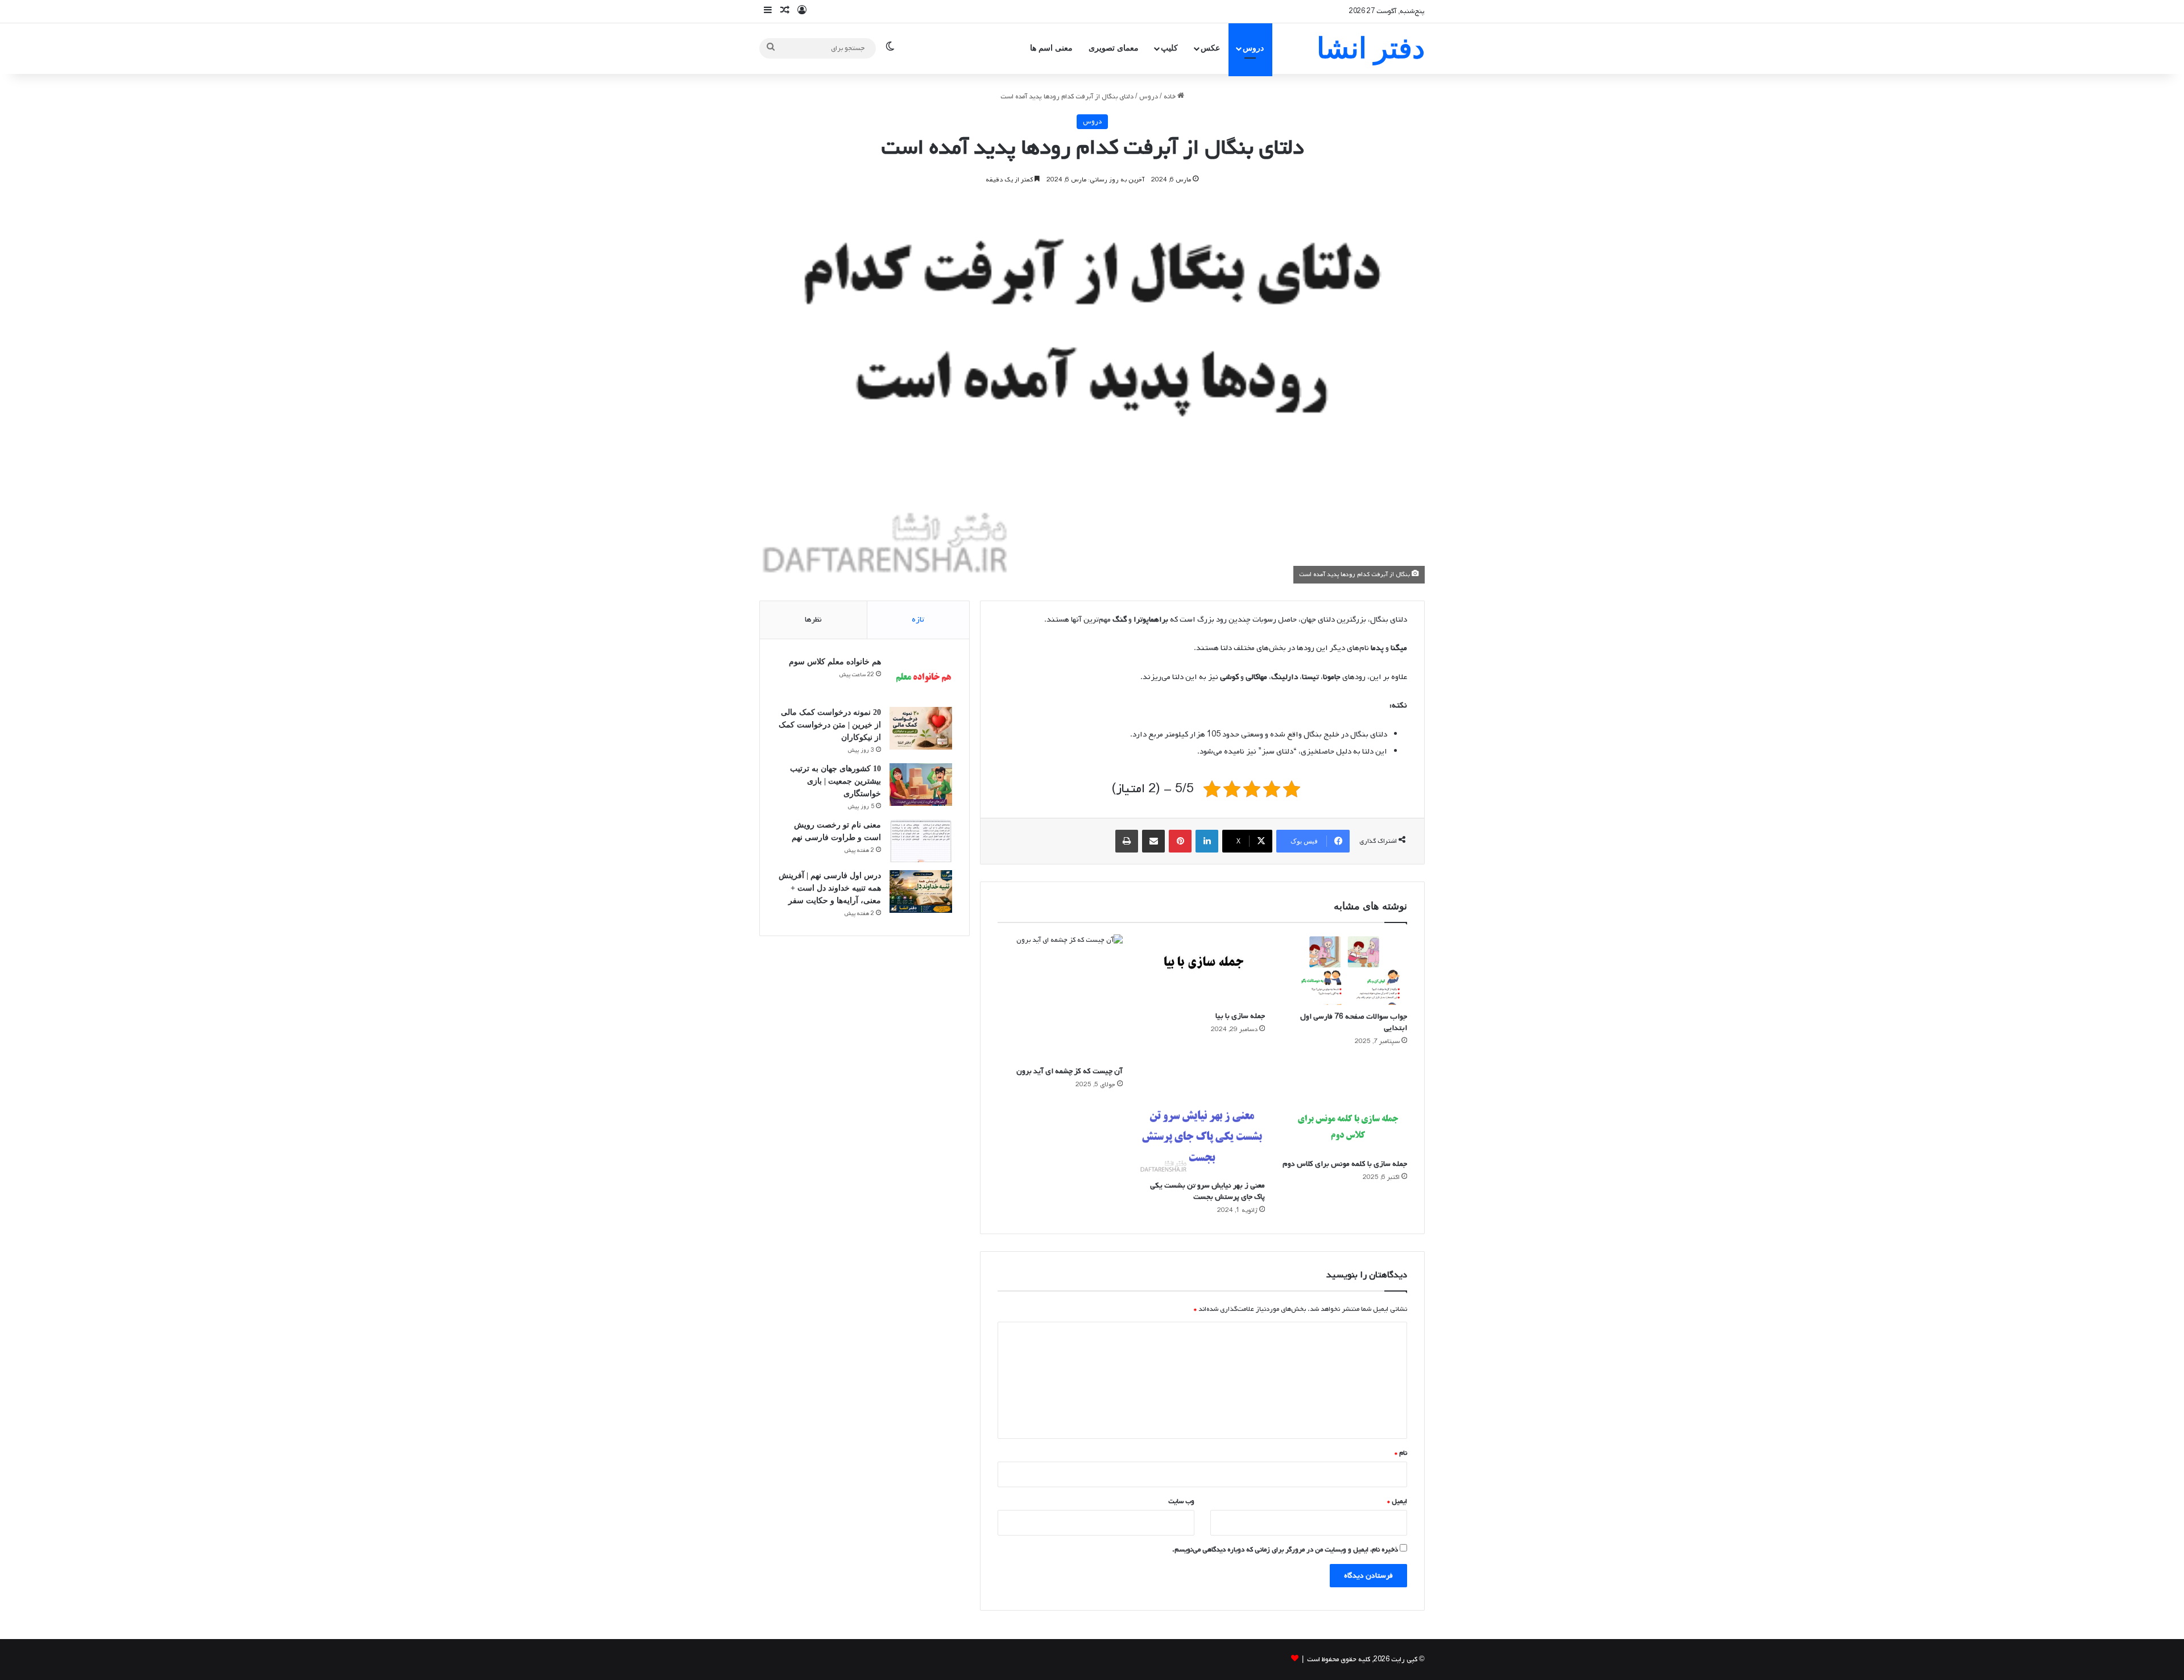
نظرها (813, 620)
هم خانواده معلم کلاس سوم (835, 662)
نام (1401, 1453)
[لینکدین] (1207, 841)
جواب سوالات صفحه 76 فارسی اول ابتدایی (1354, 1022)
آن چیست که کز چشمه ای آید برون (1070, 1071)
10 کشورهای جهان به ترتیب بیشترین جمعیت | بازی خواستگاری (835, 781)
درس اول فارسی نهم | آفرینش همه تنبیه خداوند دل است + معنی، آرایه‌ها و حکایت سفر (830, 888)
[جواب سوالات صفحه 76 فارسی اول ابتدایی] (1345, 970)
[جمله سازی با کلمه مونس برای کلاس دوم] (1345, 1127)
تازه (918, 620)
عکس (1210, 48)
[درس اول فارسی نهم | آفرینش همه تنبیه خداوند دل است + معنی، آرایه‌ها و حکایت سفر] (921, 891)
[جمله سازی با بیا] (1202, 970)
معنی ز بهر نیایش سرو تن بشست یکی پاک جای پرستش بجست (1207, 1191)
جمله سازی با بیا (1240, 1016)
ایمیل (1397, 1501)
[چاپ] (1127, 841)
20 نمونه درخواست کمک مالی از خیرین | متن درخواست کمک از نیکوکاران (830, 725)
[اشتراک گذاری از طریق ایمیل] (1153, 841)
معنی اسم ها (1051, 48)
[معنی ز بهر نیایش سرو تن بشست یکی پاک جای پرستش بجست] (1202, 1138)
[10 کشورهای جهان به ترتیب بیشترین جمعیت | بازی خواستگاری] (921, 785)
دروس (1253, 48)
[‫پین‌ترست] (1180, 841)
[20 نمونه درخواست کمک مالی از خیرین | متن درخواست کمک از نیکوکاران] (921, 728)
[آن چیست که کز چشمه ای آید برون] (1060, 997)
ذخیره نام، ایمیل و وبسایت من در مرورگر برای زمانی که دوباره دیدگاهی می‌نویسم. (1285, 1550)
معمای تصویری (1114, 48)
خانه (1170, 97)
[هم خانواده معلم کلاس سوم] (921, 678)
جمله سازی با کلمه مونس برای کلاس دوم (1345, 1164)
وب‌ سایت (1181, 1501)
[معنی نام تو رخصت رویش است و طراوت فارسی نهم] (921, 841)
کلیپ (1169, 48)
